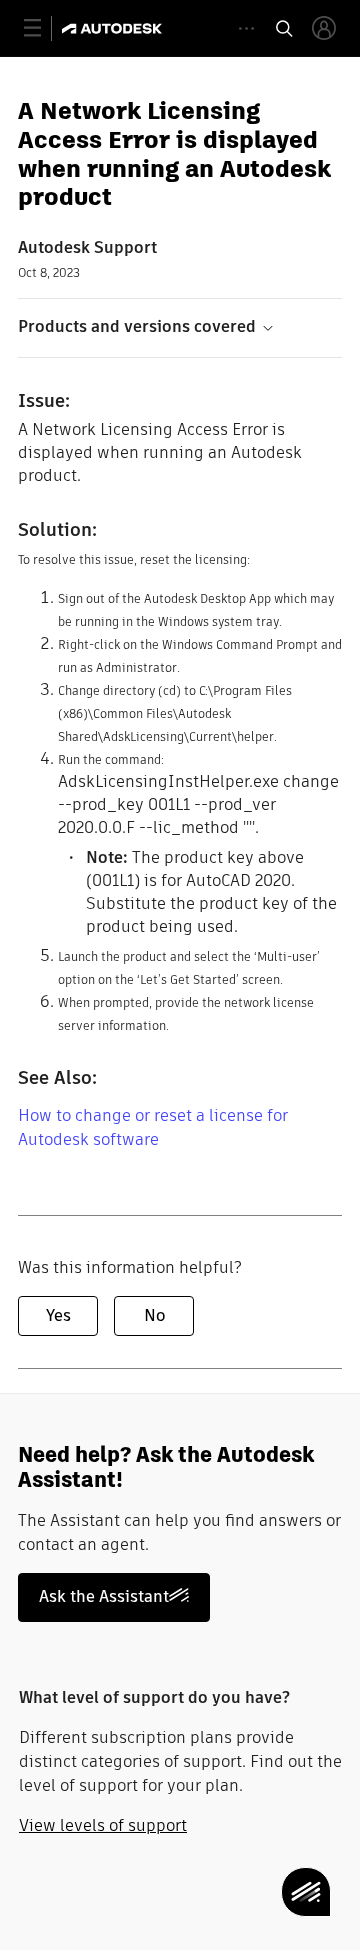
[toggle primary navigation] (43, 28)
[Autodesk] (114, 28)
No (154, 1315)
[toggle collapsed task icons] (246, 28)
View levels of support (103, 1825)
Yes (58, 1315)
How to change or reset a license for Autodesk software (153, 1127)
